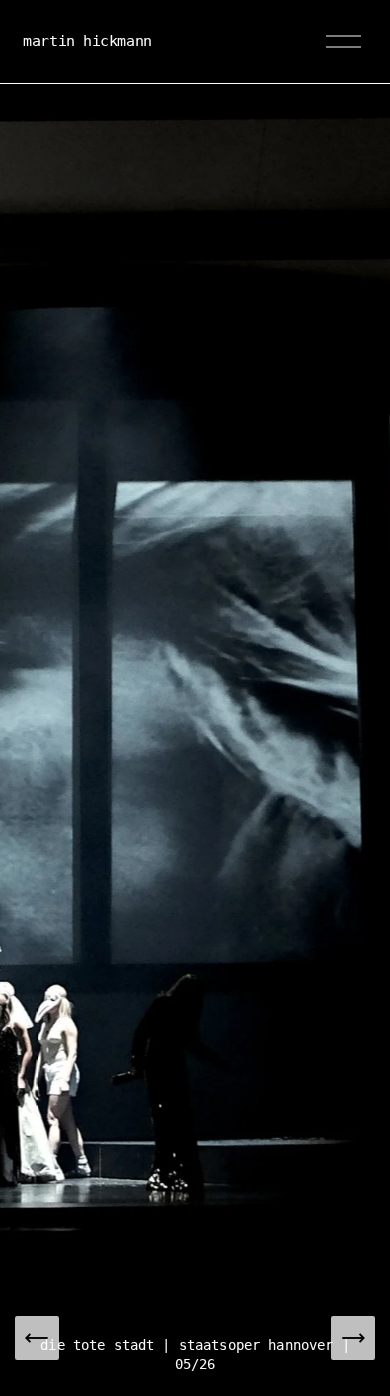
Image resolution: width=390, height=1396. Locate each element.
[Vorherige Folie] (37, 1338)
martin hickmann (87, 41)
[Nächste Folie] (353, 1338)
